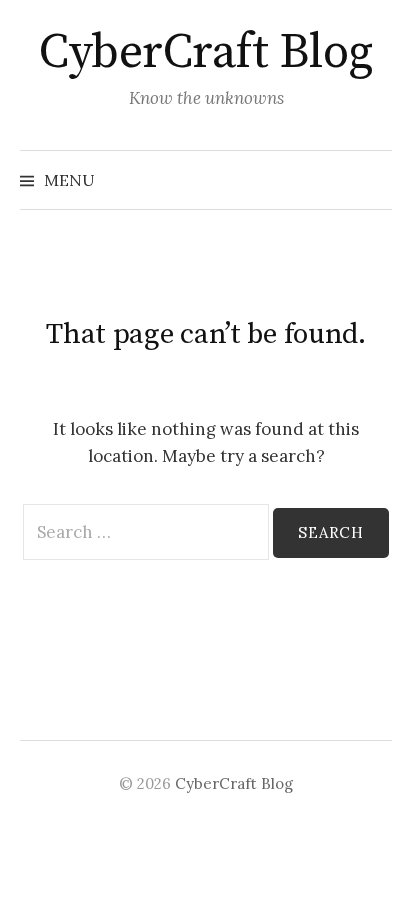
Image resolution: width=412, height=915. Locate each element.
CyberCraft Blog (206, 53)
